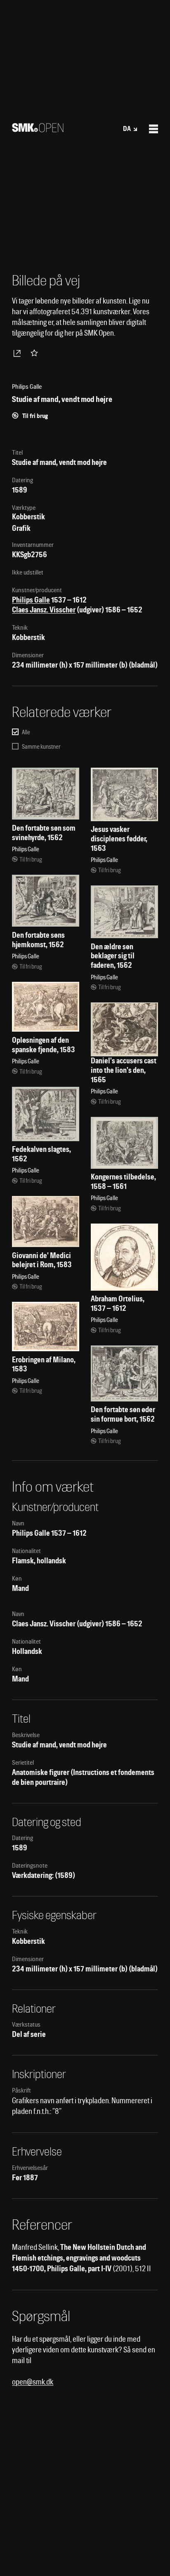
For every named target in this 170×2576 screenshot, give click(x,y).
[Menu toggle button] (153, 129)
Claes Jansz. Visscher (44, 610)
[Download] (19, 353)
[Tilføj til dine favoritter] (36, 353)
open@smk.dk (33, 2382)
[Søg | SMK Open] (38, 130)
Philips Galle (31, 600)
